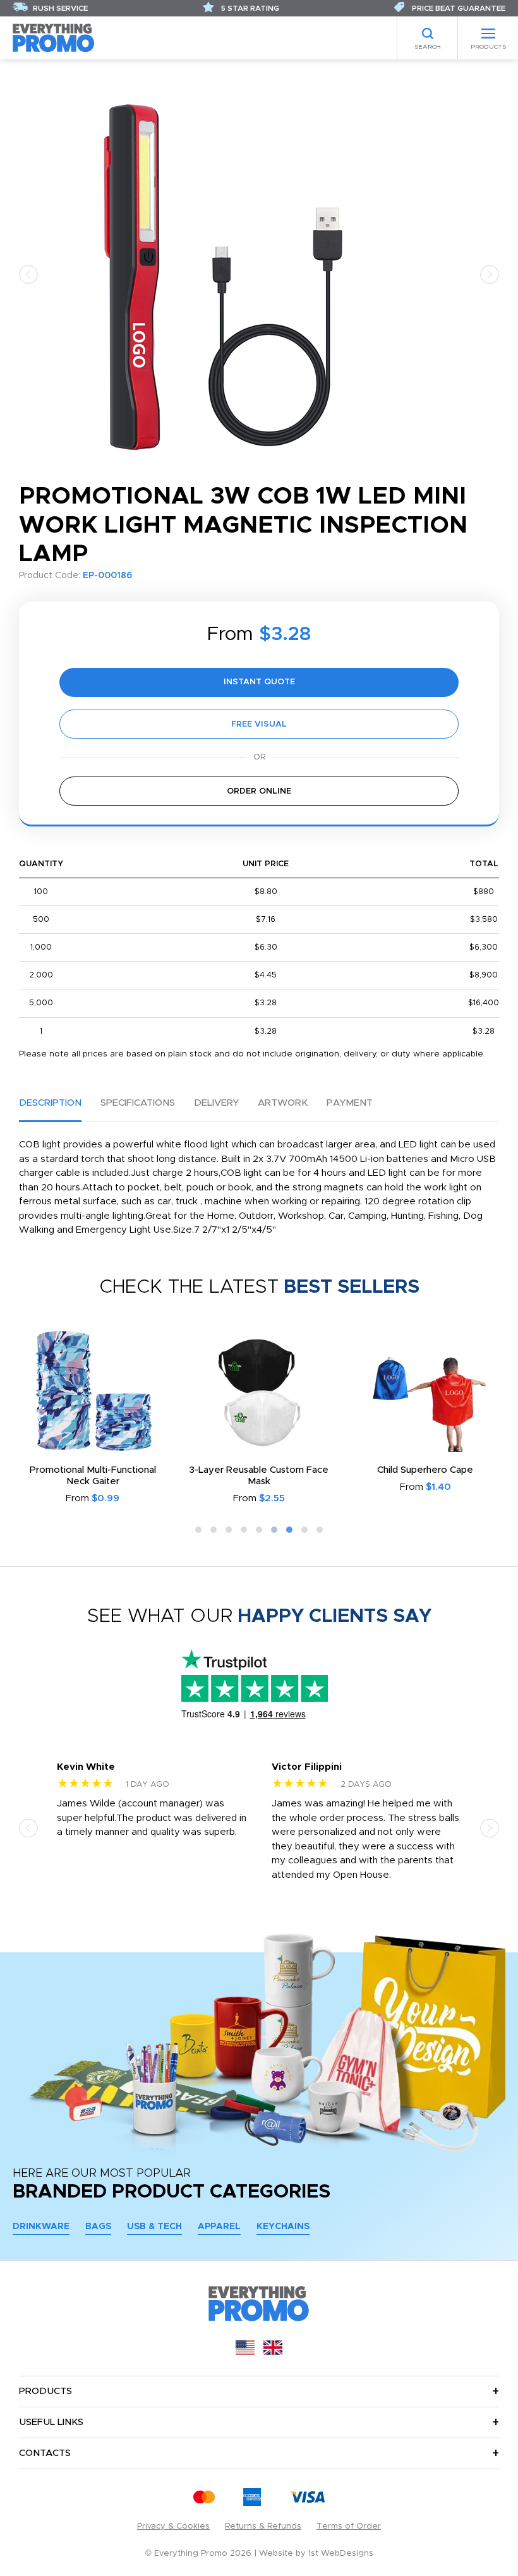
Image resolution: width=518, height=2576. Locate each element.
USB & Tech (154, 2227)
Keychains (283, 2227)
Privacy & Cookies (173, 2526)
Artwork (283, 1103)
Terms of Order (349, 2526)
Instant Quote (259, 682)
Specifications (138, 1103)
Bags (98, 2227)
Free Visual (259, 724)
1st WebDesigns (341, 2554)
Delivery (216, 1103)
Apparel (219, 2227)
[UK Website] (273, 2352)
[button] (28, 274)
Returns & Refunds (263, 2526)
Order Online (259, 791)
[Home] (54, 38)
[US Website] (245, 2352)
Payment (350, 1103)
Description (50, 1103)
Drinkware (41, 2227)
